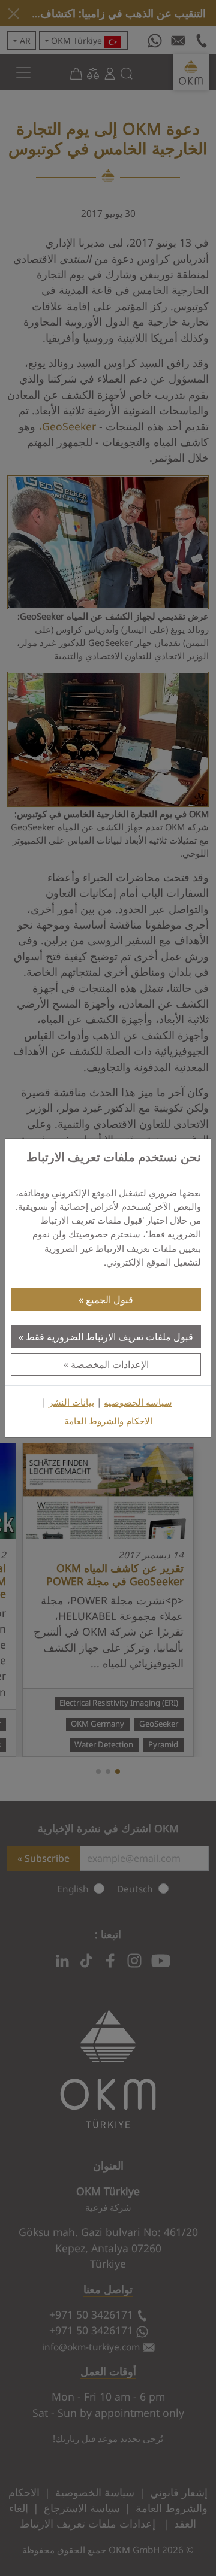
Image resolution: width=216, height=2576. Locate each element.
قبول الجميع (109, 1300)
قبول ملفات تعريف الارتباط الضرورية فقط (109, 1337)
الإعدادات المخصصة (110, 1364)
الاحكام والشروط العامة (108, 1421)
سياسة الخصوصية (138, 1402)
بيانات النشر (71, 1402)
